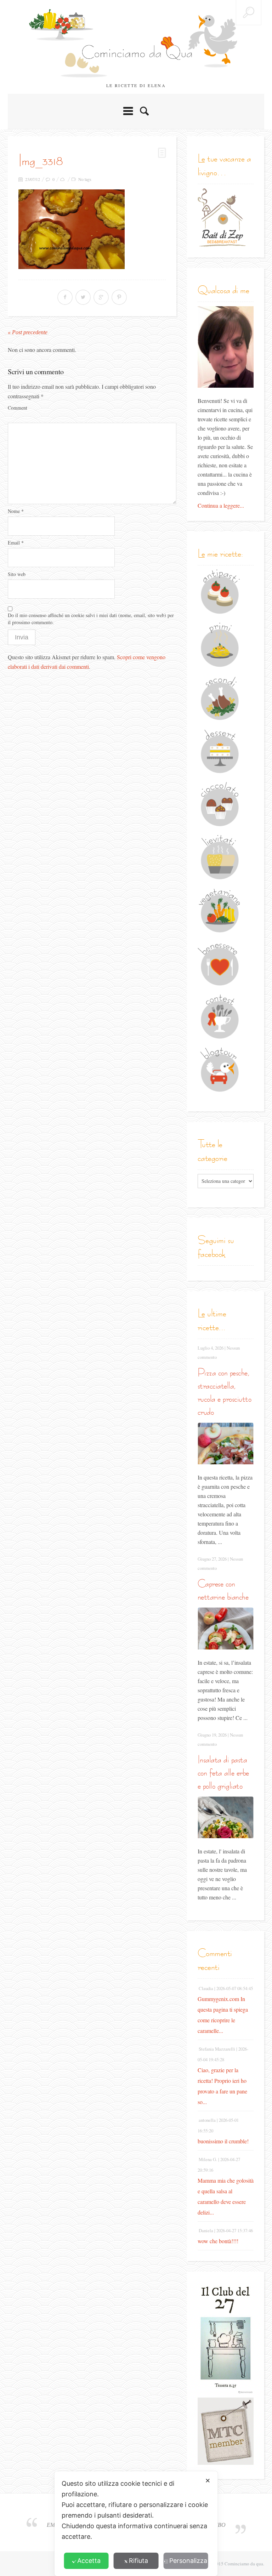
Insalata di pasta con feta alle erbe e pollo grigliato (223, 1773)
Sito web (17, 574)
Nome (16, 511)
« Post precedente (28, 332)
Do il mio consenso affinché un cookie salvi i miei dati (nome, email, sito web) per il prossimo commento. (91, 619)
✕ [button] (208, 2481)
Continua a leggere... (221, 505)
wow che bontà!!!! (218, 2241)
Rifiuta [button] (138, 2561)
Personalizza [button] (188, 2561)
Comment (18, 408)
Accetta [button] (89, 2561)
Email (16, 543)
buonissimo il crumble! (223, 2141)
